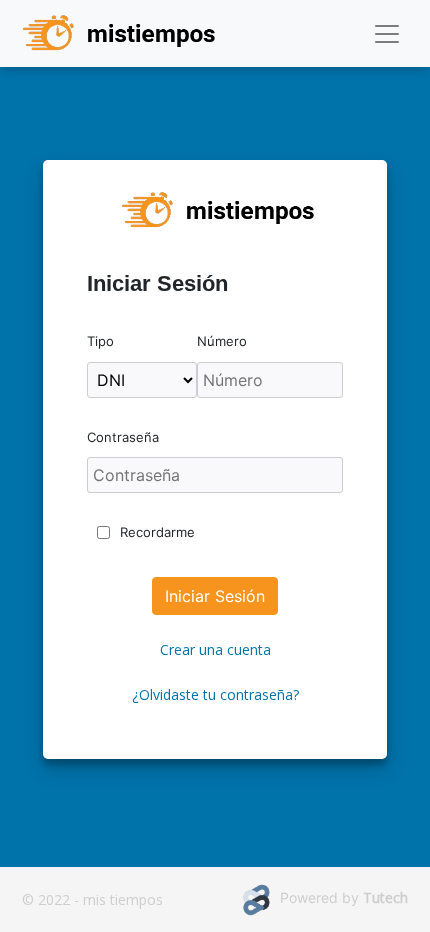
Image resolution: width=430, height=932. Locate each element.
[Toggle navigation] (387, 34)
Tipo (100, 341)
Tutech (385, 897)
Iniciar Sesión (215, 596)
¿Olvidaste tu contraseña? (215, 694)
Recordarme (157, 532)
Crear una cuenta (215, 649)
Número (222, 341)
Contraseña (123, 437)
